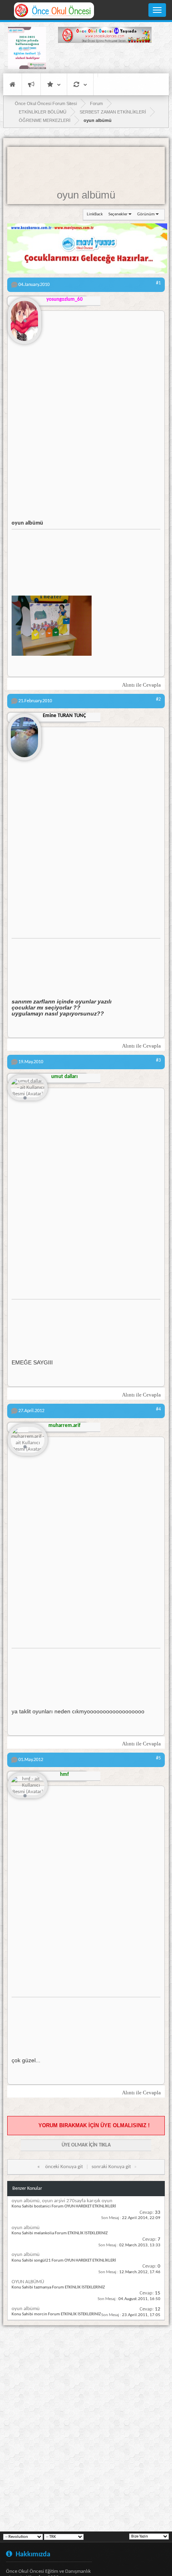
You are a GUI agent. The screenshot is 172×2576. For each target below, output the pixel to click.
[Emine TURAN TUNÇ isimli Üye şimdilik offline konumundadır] (24, 734)
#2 (158, 699)
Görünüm (146, 214)
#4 (158, 1409)
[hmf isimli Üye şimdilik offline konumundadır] (28, 1786)
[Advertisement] (105, 59)
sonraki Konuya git (111, 2167)
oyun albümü (86, 195)
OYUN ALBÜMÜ (28, 2282)
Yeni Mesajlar (31, 84)
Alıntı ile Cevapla (141, 685)
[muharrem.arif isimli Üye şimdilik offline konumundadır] (28, 1440)
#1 (158, 283)
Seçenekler (118, 214)
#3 (158, 1060)
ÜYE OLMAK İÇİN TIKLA (86, 2145)
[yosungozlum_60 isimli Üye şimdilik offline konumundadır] (24, 318)
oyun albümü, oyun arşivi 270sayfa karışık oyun (62, 2201)
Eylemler (80, 84)
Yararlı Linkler (54, 84)
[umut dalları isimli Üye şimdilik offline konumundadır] (28, 1088)
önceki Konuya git (64, 2167)
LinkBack (95, 214)
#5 (158, 1758)
